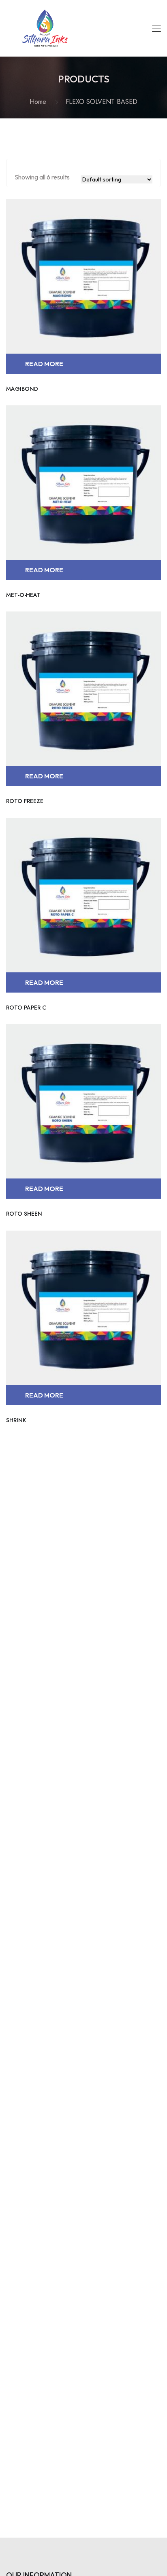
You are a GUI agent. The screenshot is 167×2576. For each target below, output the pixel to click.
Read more (44, 364)
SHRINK (16, 1420)
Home (40, 102)
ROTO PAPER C (26, 1008)
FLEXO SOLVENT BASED (102, 102)
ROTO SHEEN (24, 1214)
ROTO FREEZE (25, 801)
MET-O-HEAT (23, 595)
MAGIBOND (22, 389)
